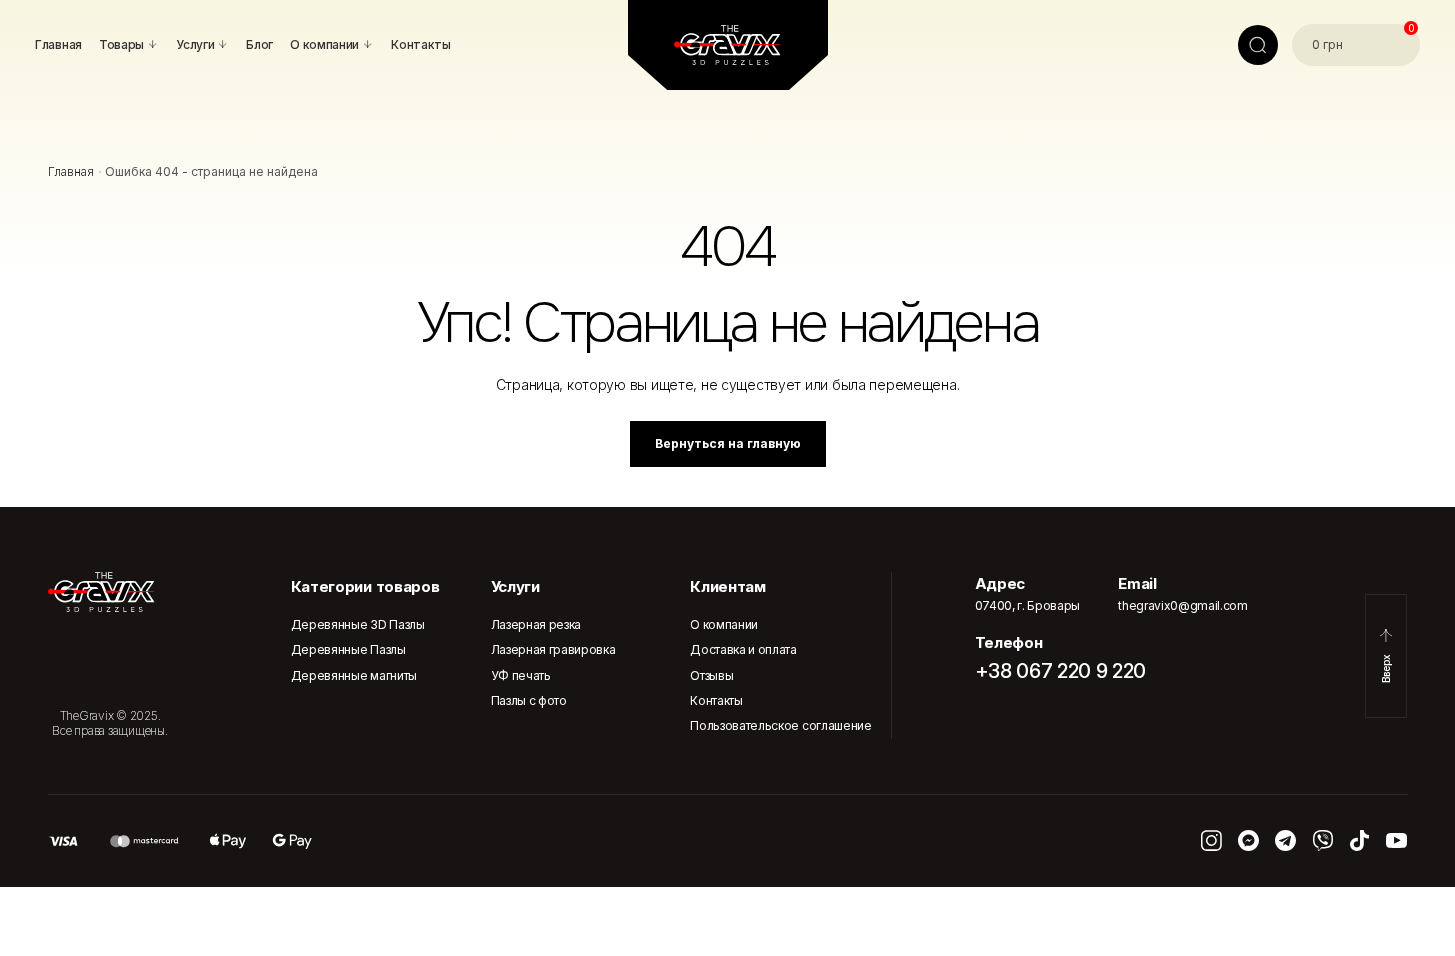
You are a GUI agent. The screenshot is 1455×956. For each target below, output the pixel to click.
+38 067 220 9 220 (1061, 671)
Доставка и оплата (743, 649)
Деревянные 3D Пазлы (358, 624)
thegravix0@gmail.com (1183, 605)
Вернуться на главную (728, 443)
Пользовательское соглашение (780, 725)
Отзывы (711, 675)
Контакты (716, 700)
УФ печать (521, 675)
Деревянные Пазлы (348, 649)
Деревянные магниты (354, 675)
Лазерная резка (536, 624)
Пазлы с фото (529, 700)
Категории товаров (365, 586)
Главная (71, 171)
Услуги (515, 586)
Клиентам (727, 586)
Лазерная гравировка (553, 649)
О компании (724, 624)
